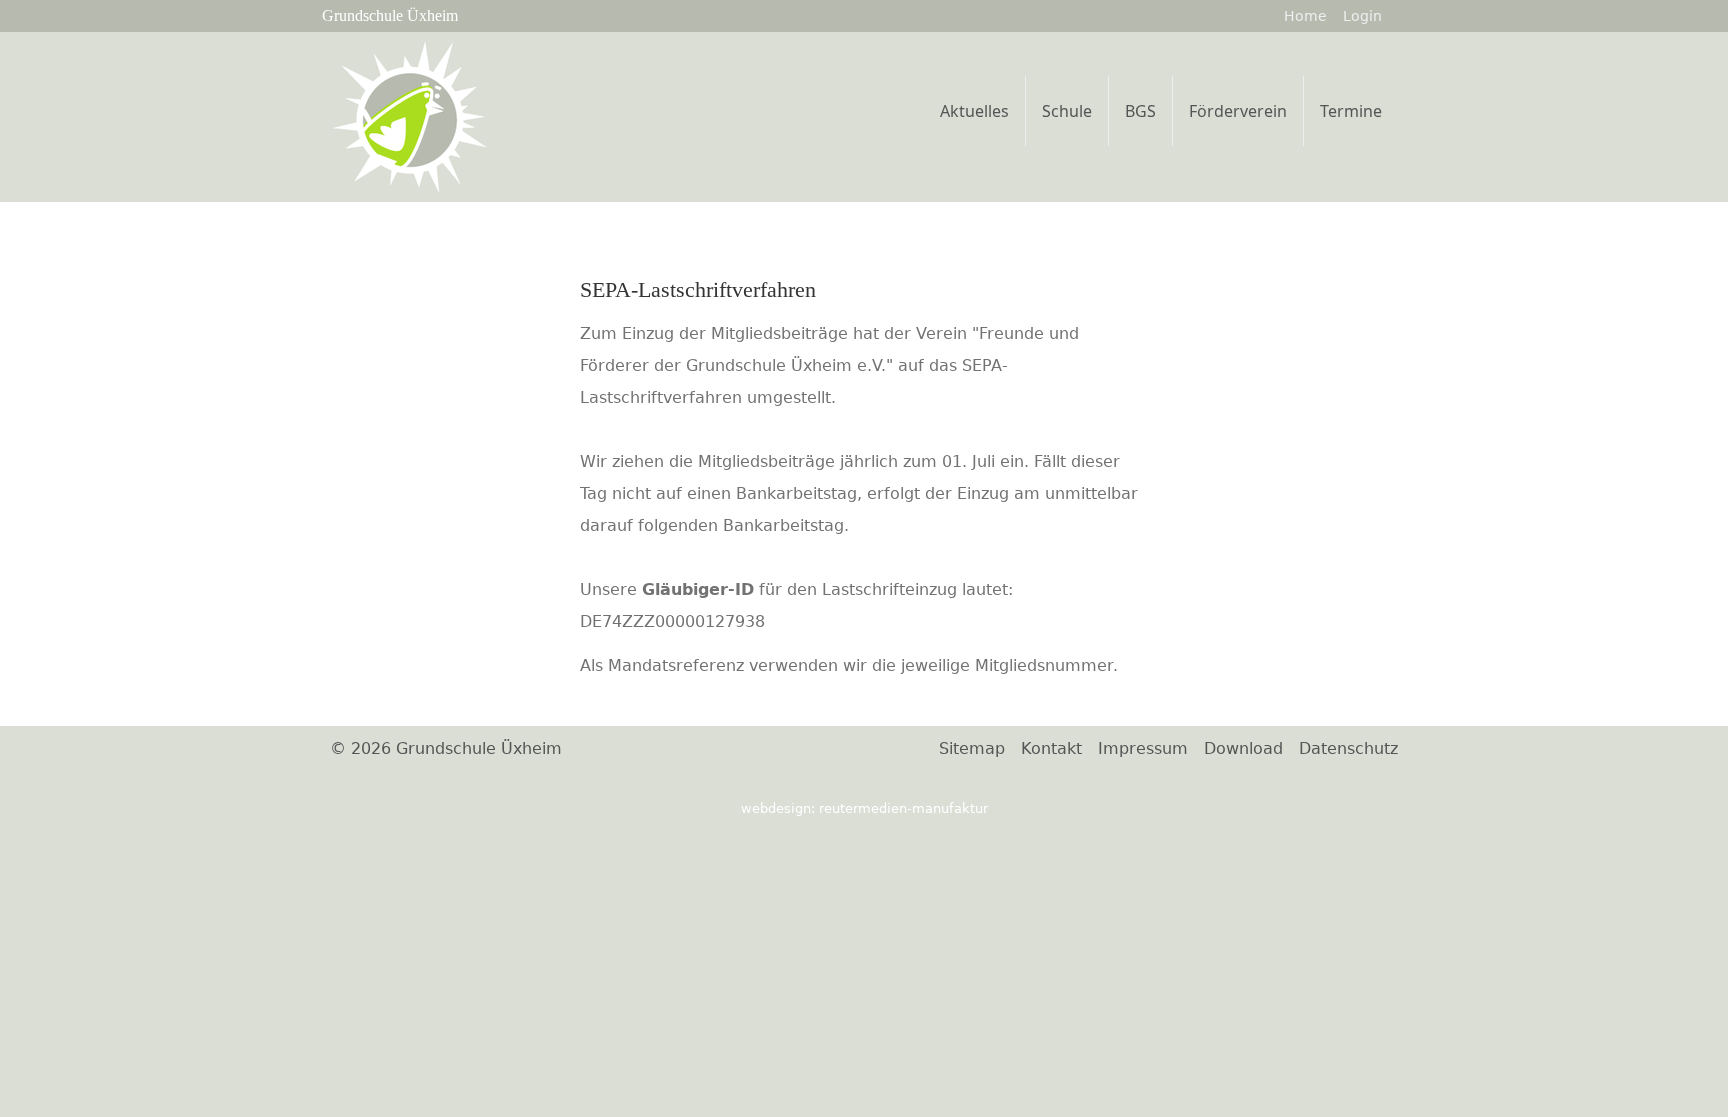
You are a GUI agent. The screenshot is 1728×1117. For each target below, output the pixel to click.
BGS (1140, 111)
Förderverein (1238, 111)
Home (1305, 16)
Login (1362, 16)
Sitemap (972, 748)
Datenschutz (1348, 748)
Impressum (1143, 748)
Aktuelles (974, 111)
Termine (1351, 111)
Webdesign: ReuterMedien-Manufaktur (864, 808)
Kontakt (1051, 748)
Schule (1067, 111)
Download (1243, 748)
